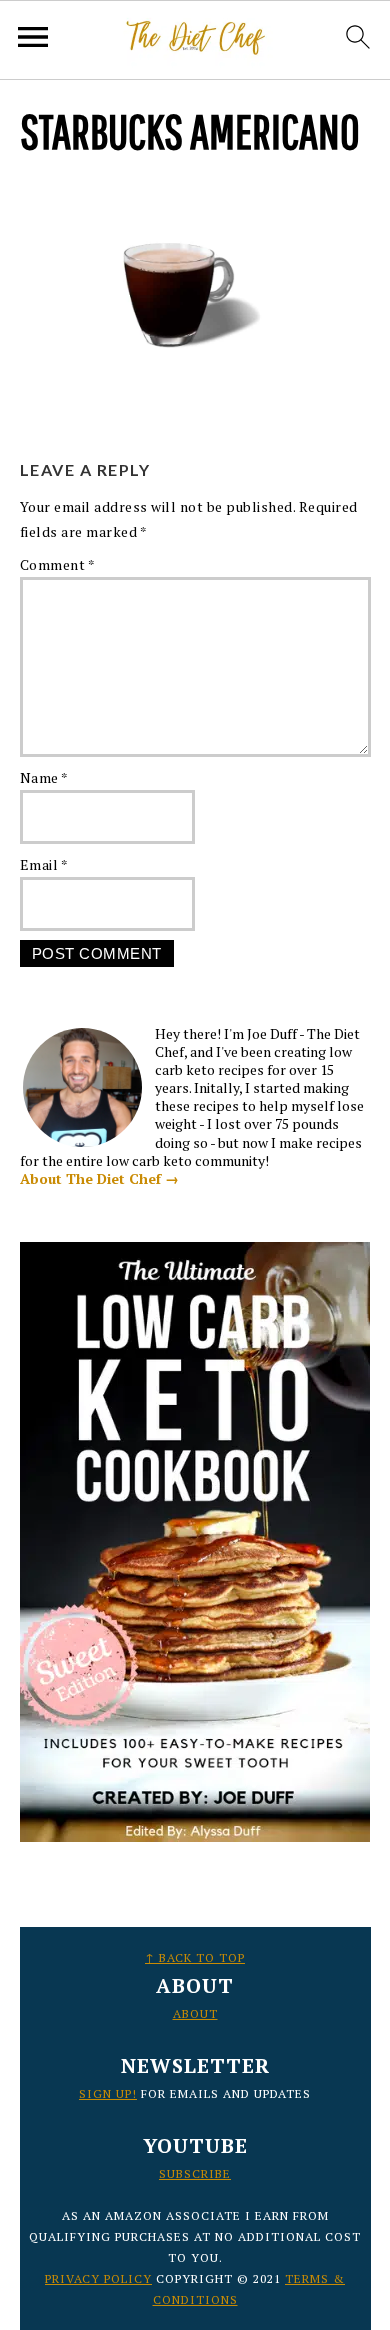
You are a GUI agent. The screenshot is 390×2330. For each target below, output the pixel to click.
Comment (58, 564)
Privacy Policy (98, 2278)
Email (44, 864)
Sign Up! (108, 2093)
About (195, 2013)
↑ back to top (195, 1957)
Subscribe (195, 2173)
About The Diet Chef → (99, 1178)
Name (44, 777)
